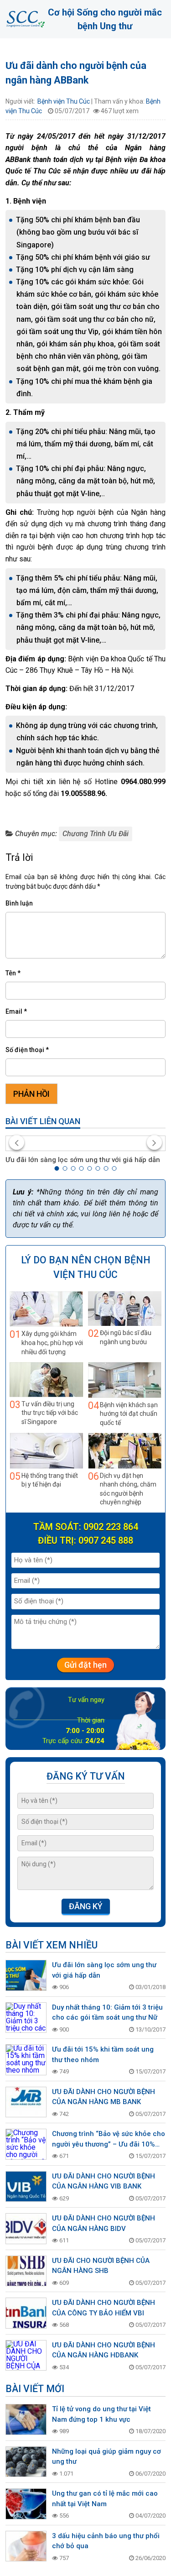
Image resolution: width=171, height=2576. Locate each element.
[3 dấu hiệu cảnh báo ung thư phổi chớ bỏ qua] (26, 2546)
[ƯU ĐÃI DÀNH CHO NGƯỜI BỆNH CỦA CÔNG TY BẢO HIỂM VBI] (26, 2313)
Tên (13, 973)
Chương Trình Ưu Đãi (96, 834)
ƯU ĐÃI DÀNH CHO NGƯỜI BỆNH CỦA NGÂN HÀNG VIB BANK (104, 2181)
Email (16, 1011)
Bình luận (19, 903)
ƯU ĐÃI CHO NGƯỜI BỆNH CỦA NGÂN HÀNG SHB (101, 2266)
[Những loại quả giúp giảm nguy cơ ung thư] (26, 2462)
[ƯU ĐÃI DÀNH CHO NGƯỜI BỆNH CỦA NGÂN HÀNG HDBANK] (26, 2356)
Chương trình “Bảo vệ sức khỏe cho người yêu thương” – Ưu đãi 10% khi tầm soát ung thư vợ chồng (109, 2139)
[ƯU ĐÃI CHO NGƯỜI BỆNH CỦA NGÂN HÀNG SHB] (26, 2271)
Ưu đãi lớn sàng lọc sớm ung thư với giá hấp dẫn (83, 1160)
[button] (57, 1168)
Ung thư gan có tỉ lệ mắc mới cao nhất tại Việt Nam (105, 2499)
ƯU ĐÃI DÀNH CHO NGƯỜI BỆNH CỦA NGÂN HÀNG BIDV (104, 2223)
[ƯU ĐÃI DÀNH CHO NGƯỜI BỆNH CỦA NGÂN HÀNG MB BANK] (26, 2102)
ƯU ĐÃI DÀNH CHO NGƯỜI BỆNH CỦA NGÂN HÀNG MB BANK (104, 2097)
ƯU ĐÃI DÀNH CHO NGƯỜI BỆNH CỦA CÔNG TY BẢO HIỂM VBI (104, 2308)
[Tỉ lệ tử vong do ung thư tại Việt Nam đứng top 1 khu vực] (26, 2419)
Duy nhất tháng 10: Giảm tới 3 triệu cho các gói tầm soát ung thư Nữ (107, 2013)
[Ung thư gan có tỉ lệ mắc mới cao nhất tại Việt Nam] (26, 2504)
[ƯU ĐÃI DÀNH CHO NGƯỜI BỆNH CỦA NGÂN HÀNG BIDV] (26, 2229)
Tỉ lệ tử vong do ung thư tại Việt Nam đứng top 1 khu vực (101, 2414)
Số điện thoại (27, 1050)
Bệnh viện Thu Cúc (64, 101)
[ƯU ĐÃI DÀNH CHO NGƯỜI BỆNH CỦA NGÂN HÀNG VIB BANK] (26, 2187)
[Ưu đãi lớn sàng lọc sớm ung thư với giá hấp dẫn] (85, 1143)
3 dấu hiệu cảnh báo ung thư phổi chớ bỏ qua (106, 2541)
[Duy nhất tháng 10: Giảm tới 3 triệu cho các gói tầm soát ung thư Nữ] (26, 2018)
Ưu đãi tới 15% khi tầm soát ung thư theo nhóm (103, 2055)
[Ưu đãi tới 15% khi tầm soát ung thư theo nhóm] (26, 2060)
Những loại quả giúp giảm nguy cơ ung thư (106, 2457)
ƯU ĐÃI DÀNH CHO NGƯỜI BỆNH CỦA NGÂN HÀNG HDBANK (104, 2350)
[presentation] (17, 1142)
